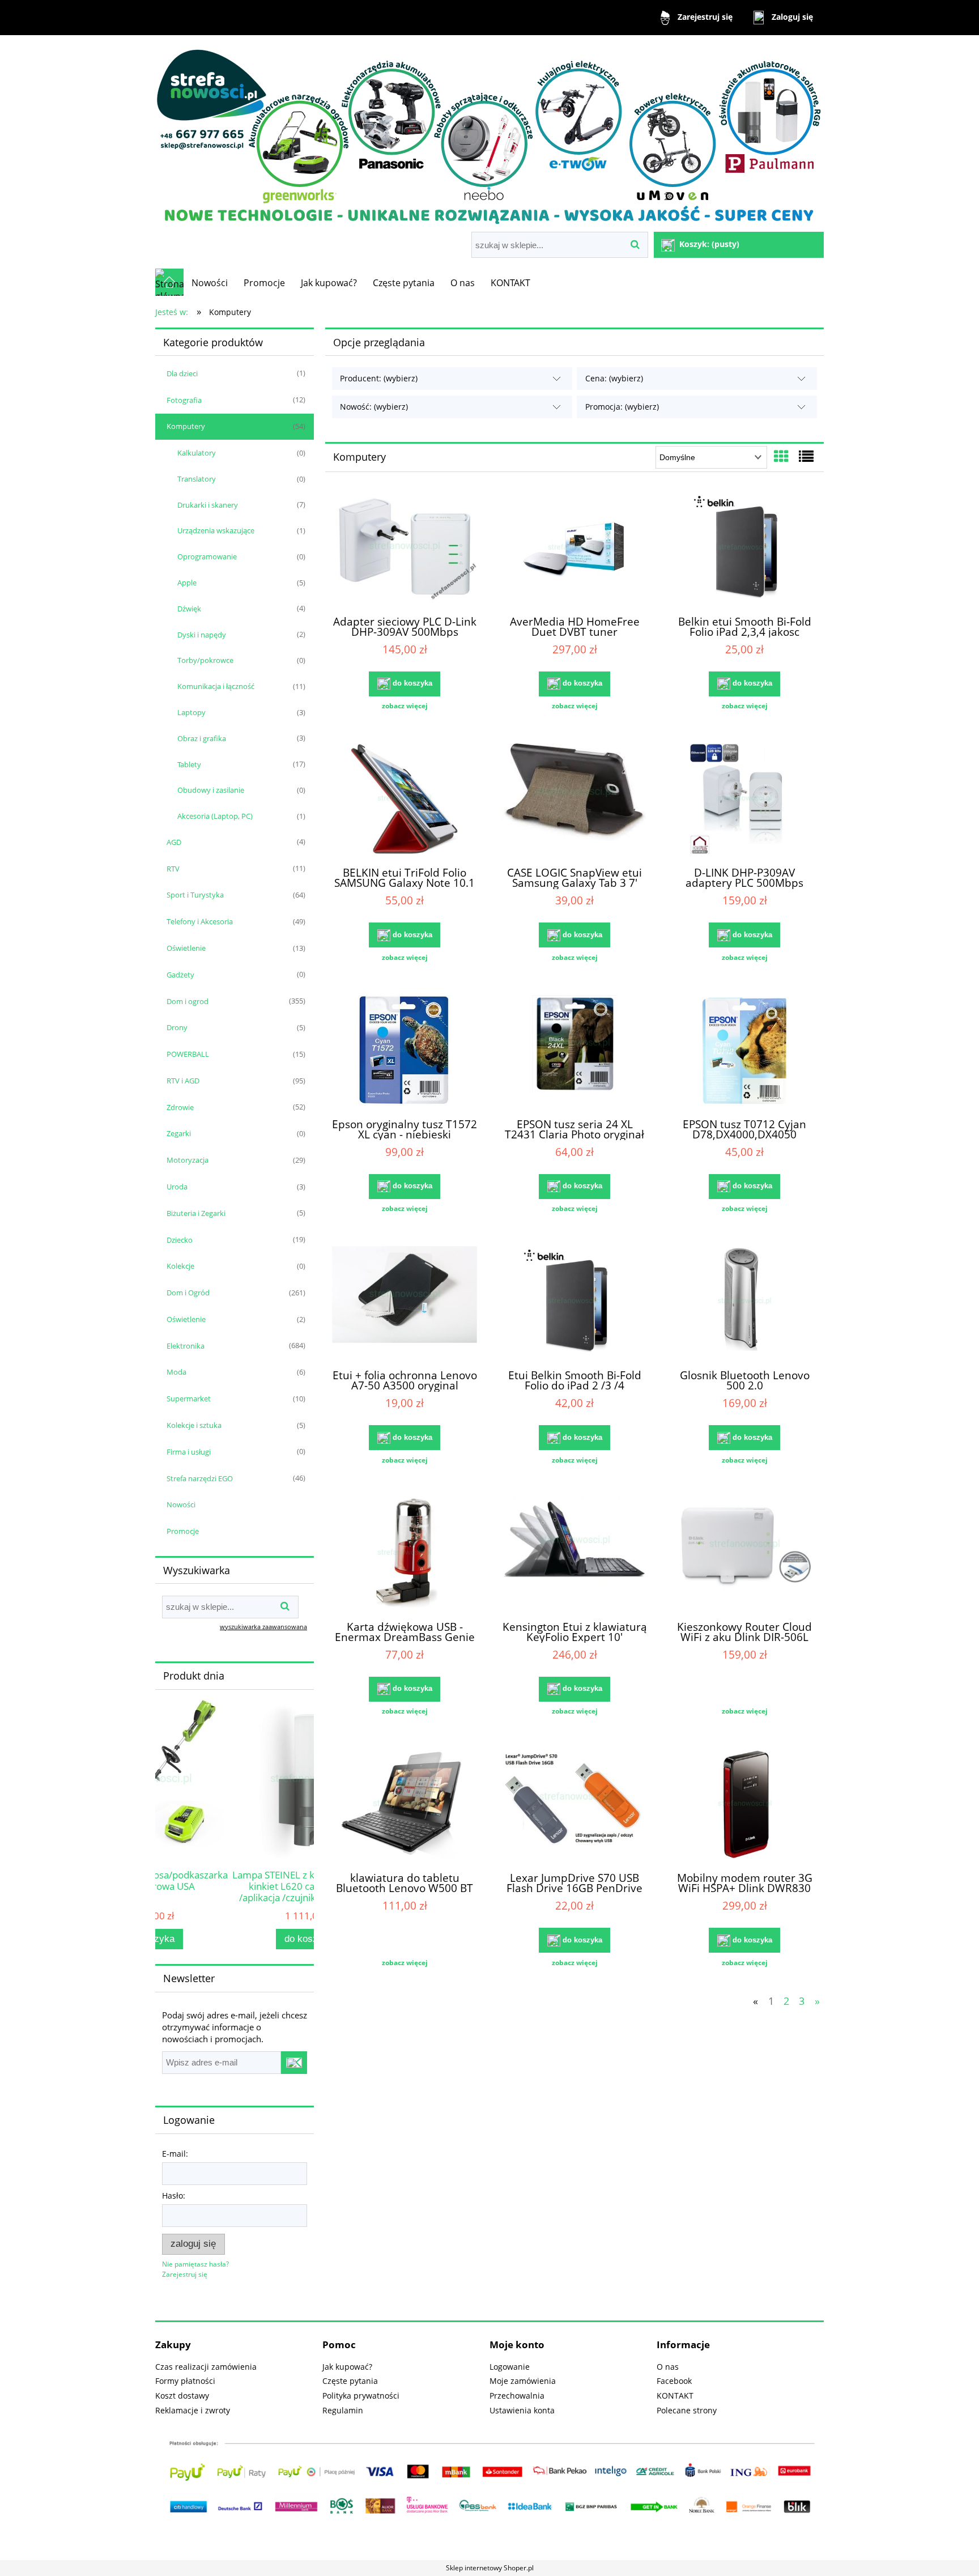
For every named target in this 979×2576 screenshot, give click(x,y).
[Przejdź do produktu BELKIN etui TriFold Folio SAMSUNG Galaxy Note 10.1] (405, 800)
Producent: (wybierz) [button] (379, 378)
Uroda (177, 1187)
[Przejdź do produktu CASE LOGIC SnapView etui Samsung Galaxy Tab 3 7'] (574, 800)
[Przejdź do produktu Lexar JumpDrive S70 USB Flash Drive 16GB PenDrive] (574, 1805)
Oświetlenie (186, 948)
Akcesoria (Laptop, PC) (215, 816)
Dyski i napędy (202, 635)
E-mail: (175, 2154)
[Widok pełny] (806, 456)
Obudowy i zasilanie (211, 790)
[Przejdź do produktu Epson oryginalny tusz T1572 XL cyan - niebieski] (405, 1052)
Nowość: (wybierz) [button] (374, 407)
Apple (187, 583)
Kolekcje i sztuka (194, 1425)
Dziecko (180, 1240)
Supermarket (189, 1398)
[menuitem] (210, 283)
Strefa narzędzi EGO (200, 1478)
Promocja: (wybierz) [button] (622, 407)
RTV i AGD (183, 1081)
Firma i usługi (189, 1452)
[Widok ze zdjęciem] (781, 456)
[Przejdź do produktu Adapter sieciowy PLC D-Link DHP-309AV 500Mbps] (405, 549)
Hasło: (174, 2195)
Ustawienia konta (522, 2410)
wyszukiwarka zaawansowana (263, 1627)
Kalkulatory (197, 453)
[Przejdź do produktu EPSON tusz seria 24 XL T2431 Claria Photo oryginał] (574, 1052)
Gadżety (180, 975)
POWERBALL (188, 1054)
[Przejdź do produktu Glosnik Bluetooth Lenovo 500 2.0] (744, 1303)
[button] (405, 706)
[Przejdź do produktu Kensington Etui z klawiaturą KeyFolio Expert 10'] (574, 1554)
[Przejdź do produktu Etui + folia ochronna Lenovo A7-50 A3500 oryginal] (405, 1303)
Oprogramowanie (207, 556)
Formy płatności (185, 2381)
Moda (176, 1372)
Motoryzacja (188, 1160)
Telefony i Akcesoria (200, 921)
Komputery (186, 426)
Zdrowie (180, 1107)
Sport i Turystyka (195, 895)
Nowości (181, 1504)
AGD (174, 842)
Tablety (189, 764)
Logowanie (510, 2367)
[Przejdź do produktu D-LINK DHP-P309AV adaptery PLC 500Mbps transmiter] (744, 800)
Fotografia (184, 400)
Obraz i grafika (202, 738)
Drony (177, 1027)
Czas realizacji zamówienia (206, 2367)
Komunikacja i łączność (216, 686)
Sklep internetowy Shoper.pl (490, 2568)
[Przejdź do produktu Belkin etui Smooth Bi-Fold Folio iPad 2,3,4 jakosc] (744, 549)
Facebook (674, 2381)
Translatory (197, 479)
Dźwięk (189, 609)
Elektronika (186, 1346)
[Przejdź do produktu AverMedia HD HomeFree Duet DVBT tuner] (574, 549)
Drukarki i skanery (208, 505)
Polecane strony (687, 2410)
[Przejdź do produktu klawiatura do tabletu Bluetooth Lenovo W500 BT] (405, 1805)
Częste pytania (350, 2381)
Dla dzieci (182, 373)
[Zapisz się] (294, 2063)
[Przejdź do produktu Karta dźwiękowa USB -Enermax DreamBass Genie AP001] (405, 1554)
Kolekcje (180, 1266)
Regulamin (343, 2410)
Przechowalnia (517, 2396)
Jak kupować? (347, 2367)
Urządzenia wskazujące (216, 530)
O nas (668, 2367)
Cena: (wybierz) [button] (614, 378)
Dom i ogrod (188, 1001)
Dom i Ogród (188, 1293)
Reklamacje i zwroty (193, 2410)
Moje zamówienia (523, 2381)
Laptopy (191, 712)
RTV (173, 869)
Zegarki (179, 1133)
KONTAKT (675, 2396)
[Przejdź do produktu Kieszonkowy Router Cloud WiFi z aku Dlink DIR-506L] (744, 1554)
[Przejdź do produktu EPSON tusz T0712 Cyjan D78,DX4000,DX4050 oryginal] (744, 1052)
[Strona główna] (489, 135)
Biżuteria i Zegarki (196, 1213)
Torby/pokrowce (205, 660)
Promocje (183, 1531)
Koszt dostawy (182, 2396)
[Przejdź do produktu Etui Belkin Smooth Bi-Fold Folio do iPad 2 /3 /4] (574, 1303)
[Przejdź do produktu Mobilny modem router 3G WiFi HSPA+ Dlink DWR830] (744, 1805)
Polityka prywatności (361, 2396)
